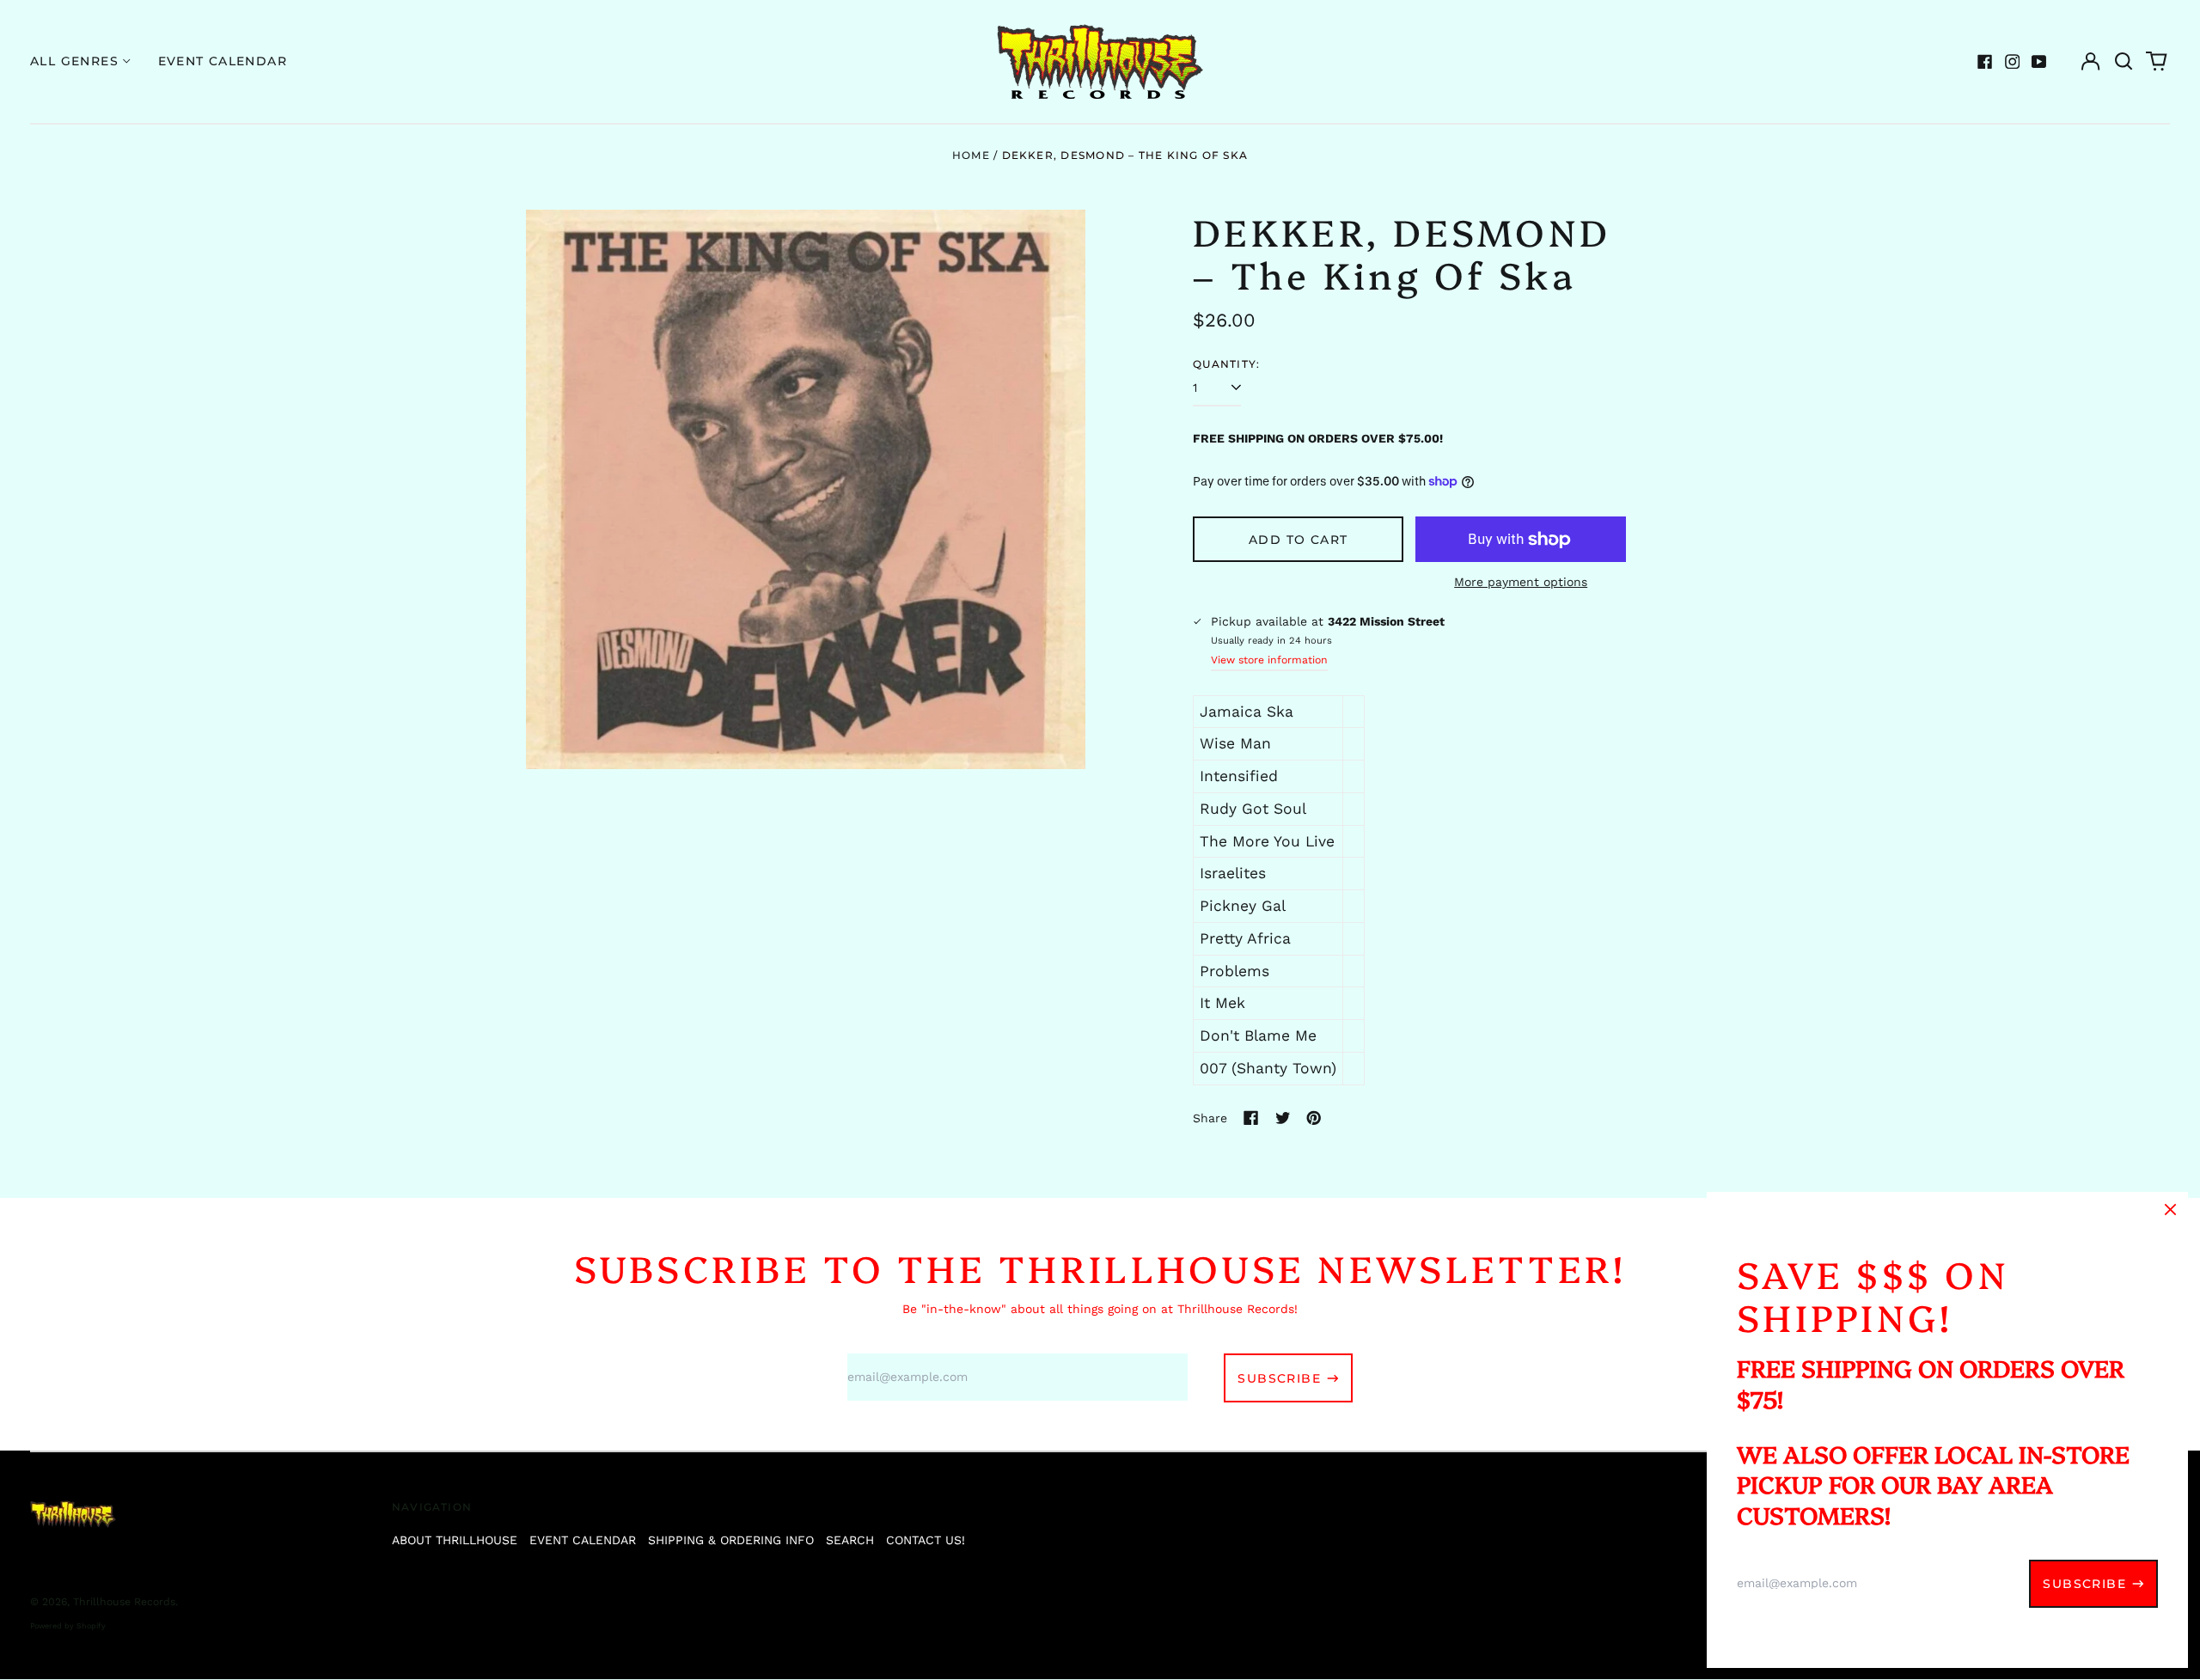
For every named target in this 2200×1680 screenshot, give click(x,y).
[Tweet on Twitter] (1283, 1118)
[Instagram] (2013, 62)
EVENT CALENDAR (583, 1540)
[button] (2124, 62)
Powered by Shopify (68, 1626)
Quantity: (1226, 364)
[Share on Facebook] (1251, 1118)
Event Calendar (223, 61)
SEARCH (850, 1540)
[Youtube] (2039, 62)
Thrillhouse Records (124, 1602)
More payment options (1521, 582)
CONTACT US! (926, 1540)
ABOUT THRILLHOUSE (455, 1540)
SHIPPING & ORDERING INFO (731, 1540)
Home (971, 155)
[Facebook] (1985, 62)
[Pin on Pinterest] (1314, 1118)
